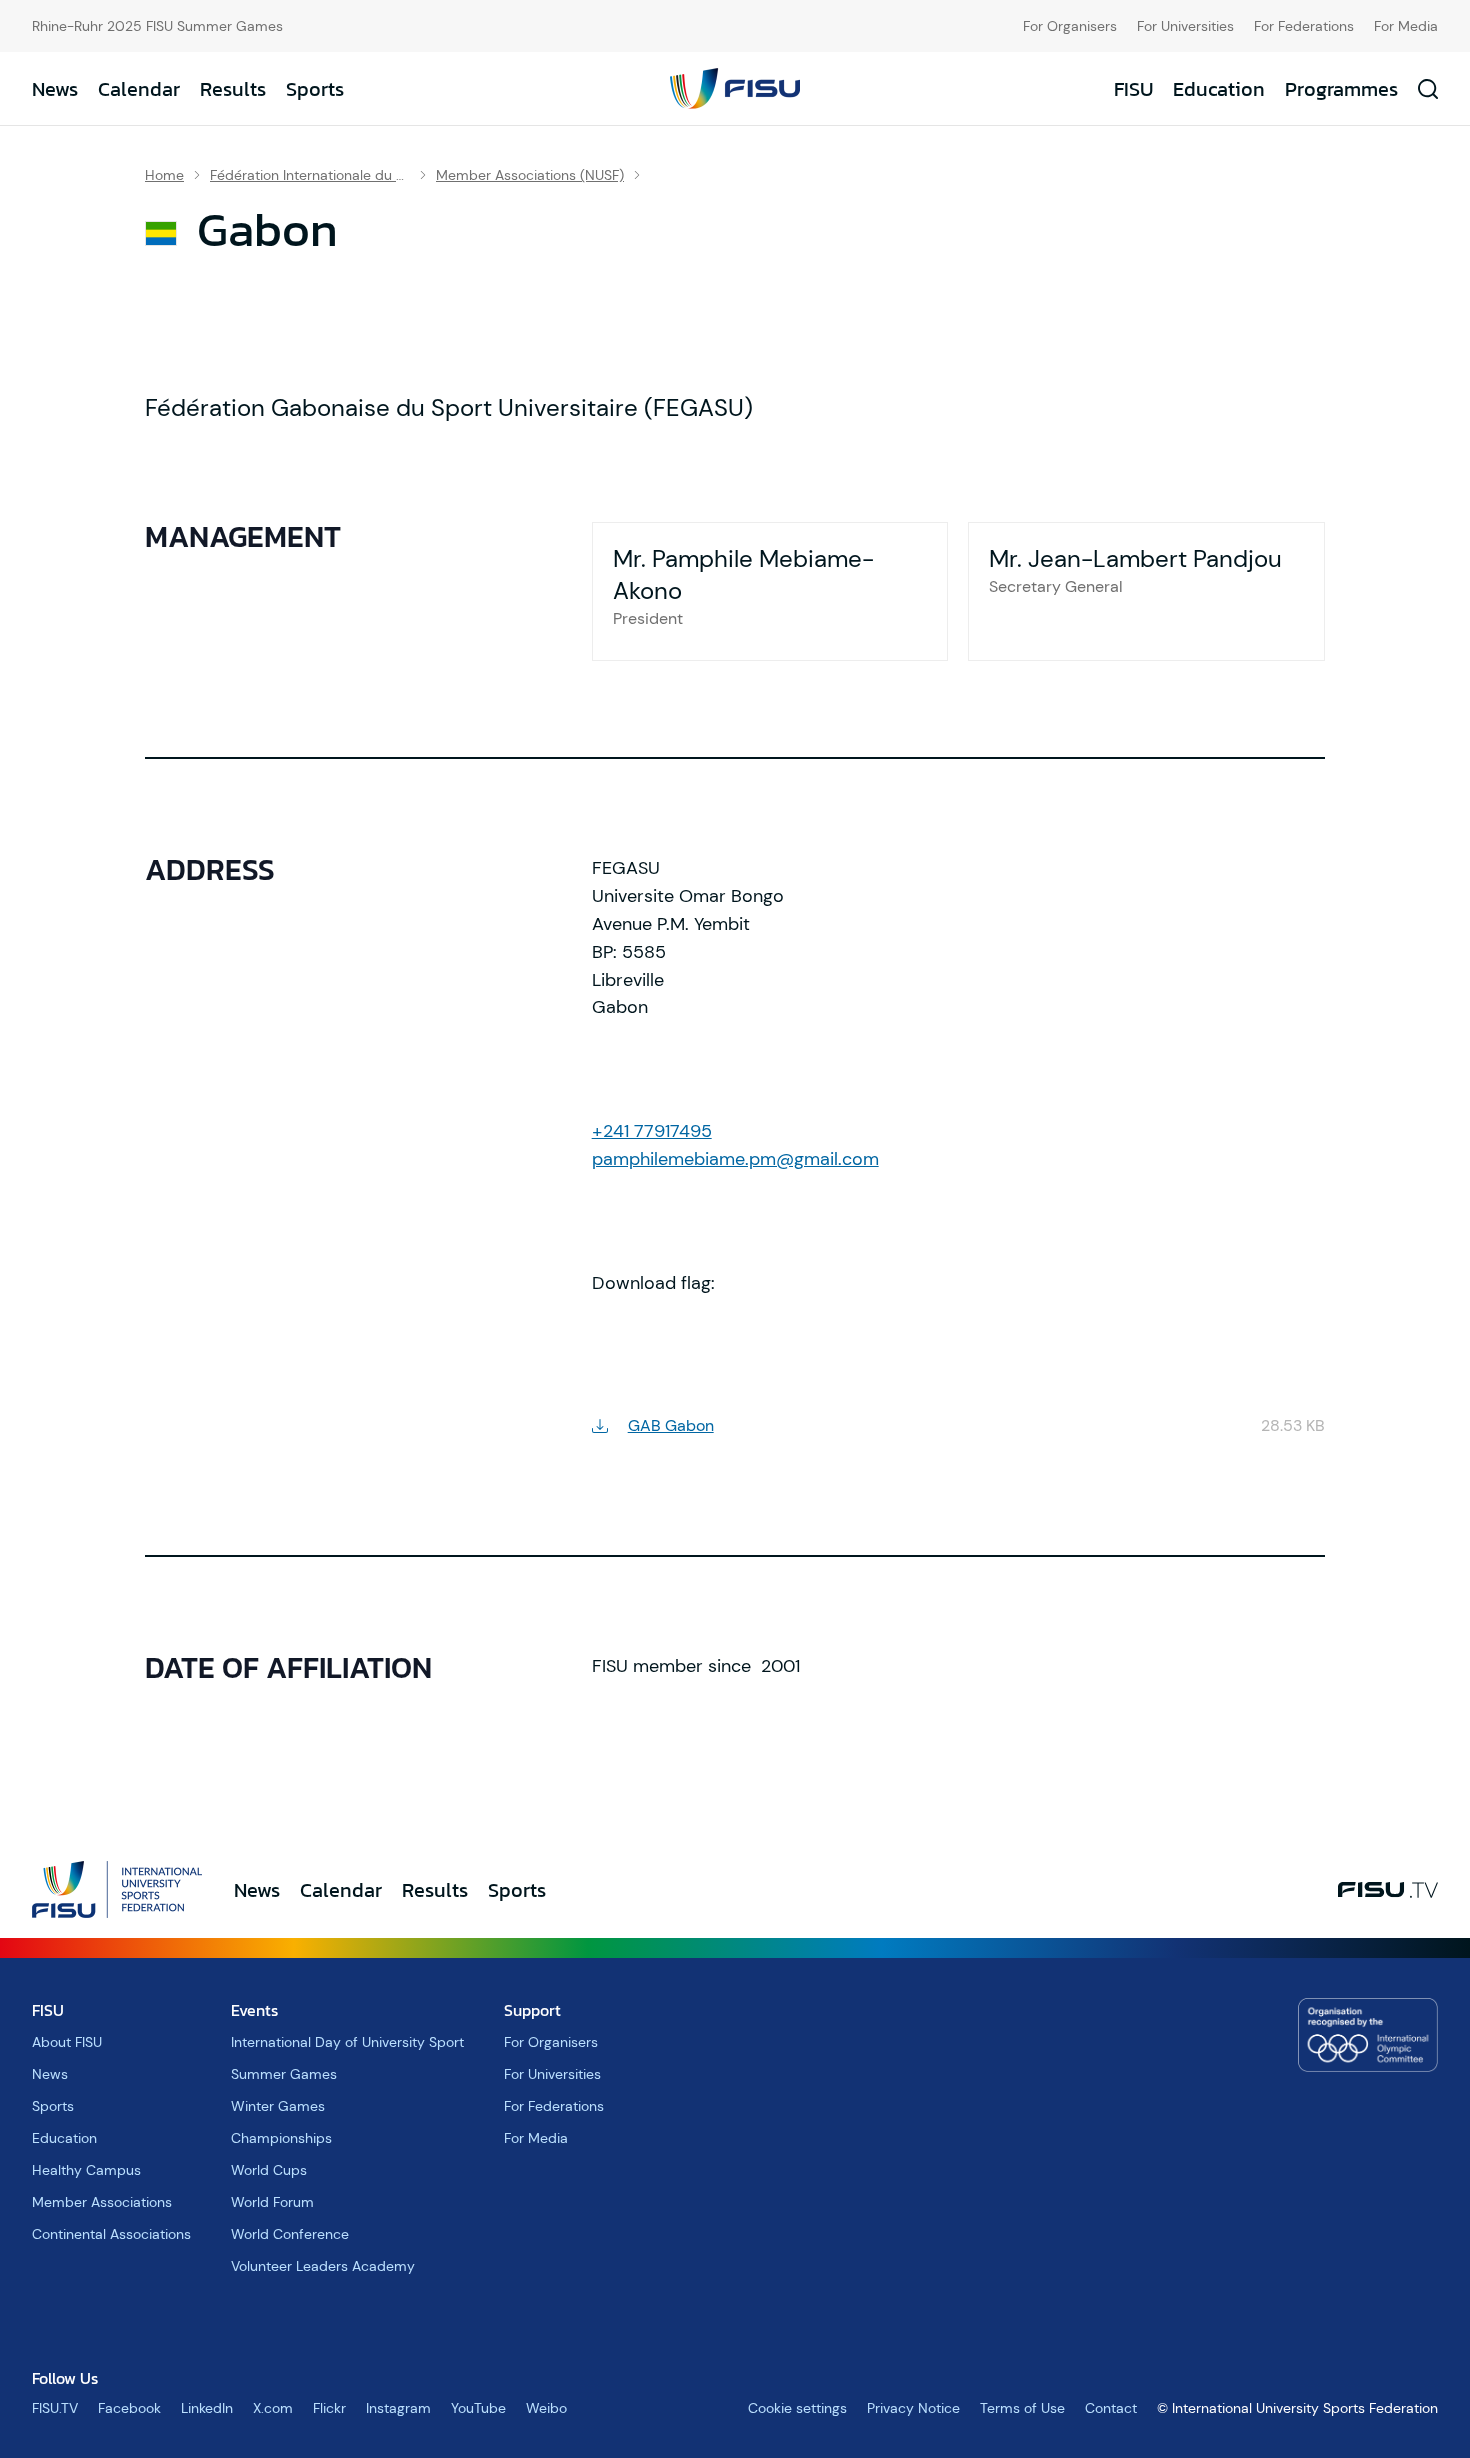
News (55, 89)
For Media (1406, 26)
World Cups (269, 2170)
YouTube (478, 2408)
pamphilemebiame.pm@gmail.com (735, 1159)
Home (164, 175)
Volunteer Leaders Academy (323, 2266)
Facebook (129, 2408)
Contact (1111, 2408)
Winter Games (278, 2106)
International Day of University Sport (347, 2042)
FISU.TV (55, 2408)
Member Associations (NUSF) (530, 175)
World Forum (272, 2202)
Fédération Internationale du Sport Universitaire (310, 175)
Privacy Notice (913, 2408)
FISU (1133, 89)
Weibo (546, 2408)
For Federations (1304, 26)
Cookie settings (797, 2408)
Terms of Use (1022, 2408)
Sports (315, 89)
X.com (273, 2408)
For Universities (1185, 26)
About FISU (67, 2042)
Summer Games (284, 2074)
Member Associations (102, 2202)
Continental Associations (111, 2234)
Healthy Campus (86, 2170)
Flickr (329, 2408)
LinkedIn (207, 2408)
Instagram (398, 2408)
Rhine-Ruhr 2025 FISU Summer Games (157, 26)
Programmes (1341, 89)
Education (1219, 89)
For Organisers (1070, 26)
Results (233, 89)
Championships (281, 2138)
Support (532, 2010)
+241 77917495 (652, 1131)
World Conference (290, 2234)
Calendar (139, 89)
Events (254, 2010)
